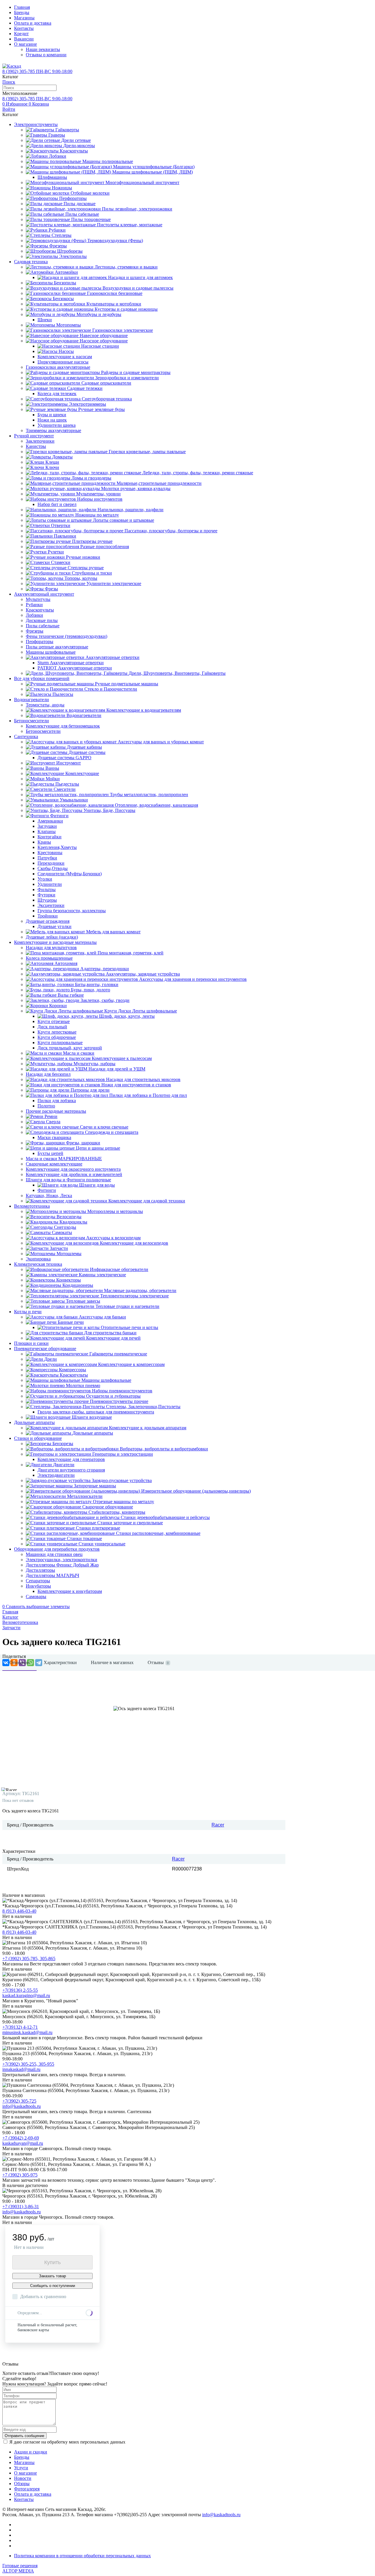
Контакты (24, 28)
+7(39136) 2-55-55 (20, 1990)
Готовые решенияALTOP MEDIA (20, 2568)
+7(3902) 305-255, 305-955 (28, 2064)
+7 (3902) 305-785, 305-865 (29, 1959)
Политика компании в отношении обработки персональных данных (82, 2556)
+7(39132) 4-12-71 (20, 2027)
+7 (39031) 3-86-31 (21, 2207)
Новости (23, 2478)
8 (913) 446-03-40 (19, 1911)
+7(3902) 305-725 (19, 2101)
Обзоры (22, 2484)
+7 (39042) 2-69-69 (21, 2138)
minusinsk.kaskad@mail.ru (27, 2032)
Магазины (24, 18)
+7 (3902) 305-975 (20, 2175)
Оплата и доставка (33, 23)
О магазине (25, 44)
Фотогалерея (27, 2489)
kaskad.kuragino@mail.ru (26, 1995)
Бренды (22, 12)
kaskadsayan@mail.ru (23, 2143)
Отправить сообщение (24, 2436)
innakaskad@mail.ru (21, 2069)
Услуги (21, 2468)
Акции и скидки (31, 2452)
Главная (22, 7)
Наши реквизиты (43, 49)
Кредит (21, 34)
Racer (218, 1825)
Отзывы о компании (46, 55)
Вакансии (24, 39)
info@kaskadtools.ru (22, 2106)
